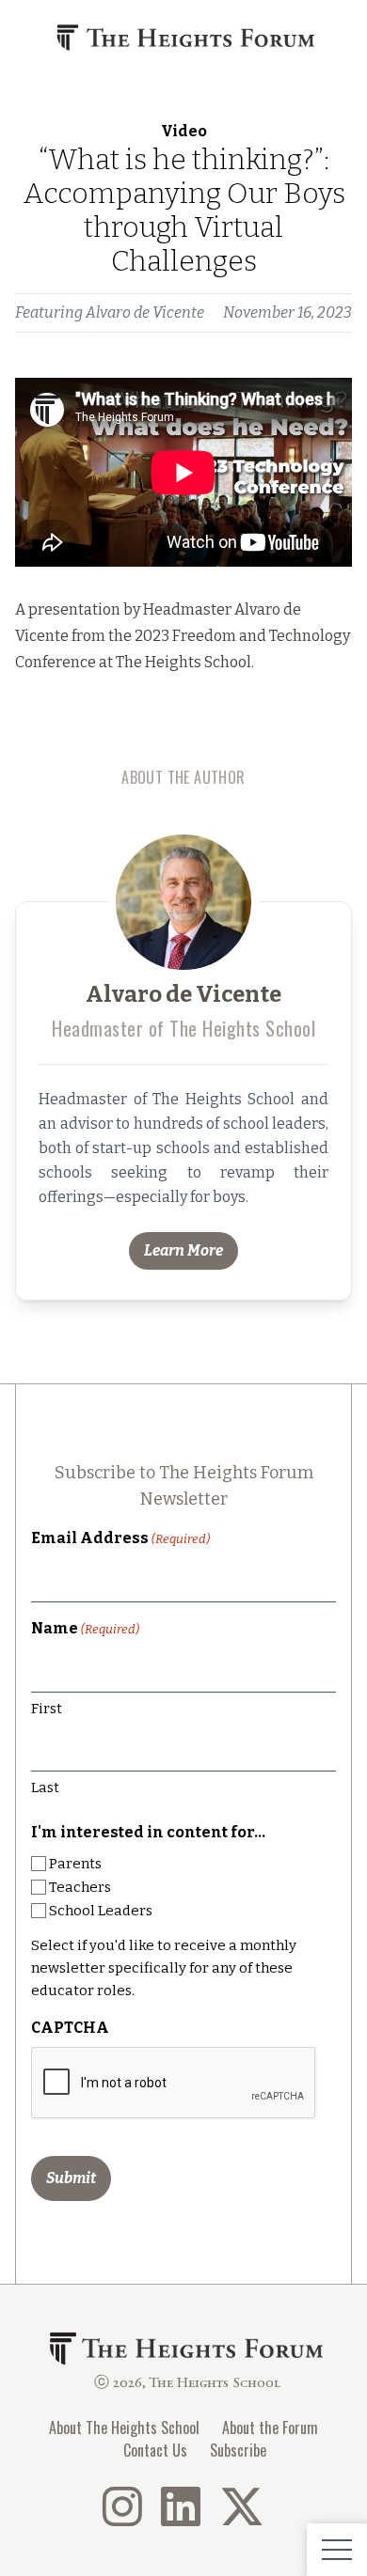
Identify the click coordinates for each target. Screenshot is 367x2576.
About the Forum (270, 2428)
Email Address (120, 1538)
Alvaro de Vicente (145, 312)
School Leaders (101, 1911)
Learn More (183, 1250)
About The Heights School (124, 2428)
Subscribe (238, 2450)
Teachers (80, 1887)
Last (45, 1788)
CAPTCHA (70, 2028)
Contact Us (155, 2450)
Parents (75, 1864)
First (47, 1709)
